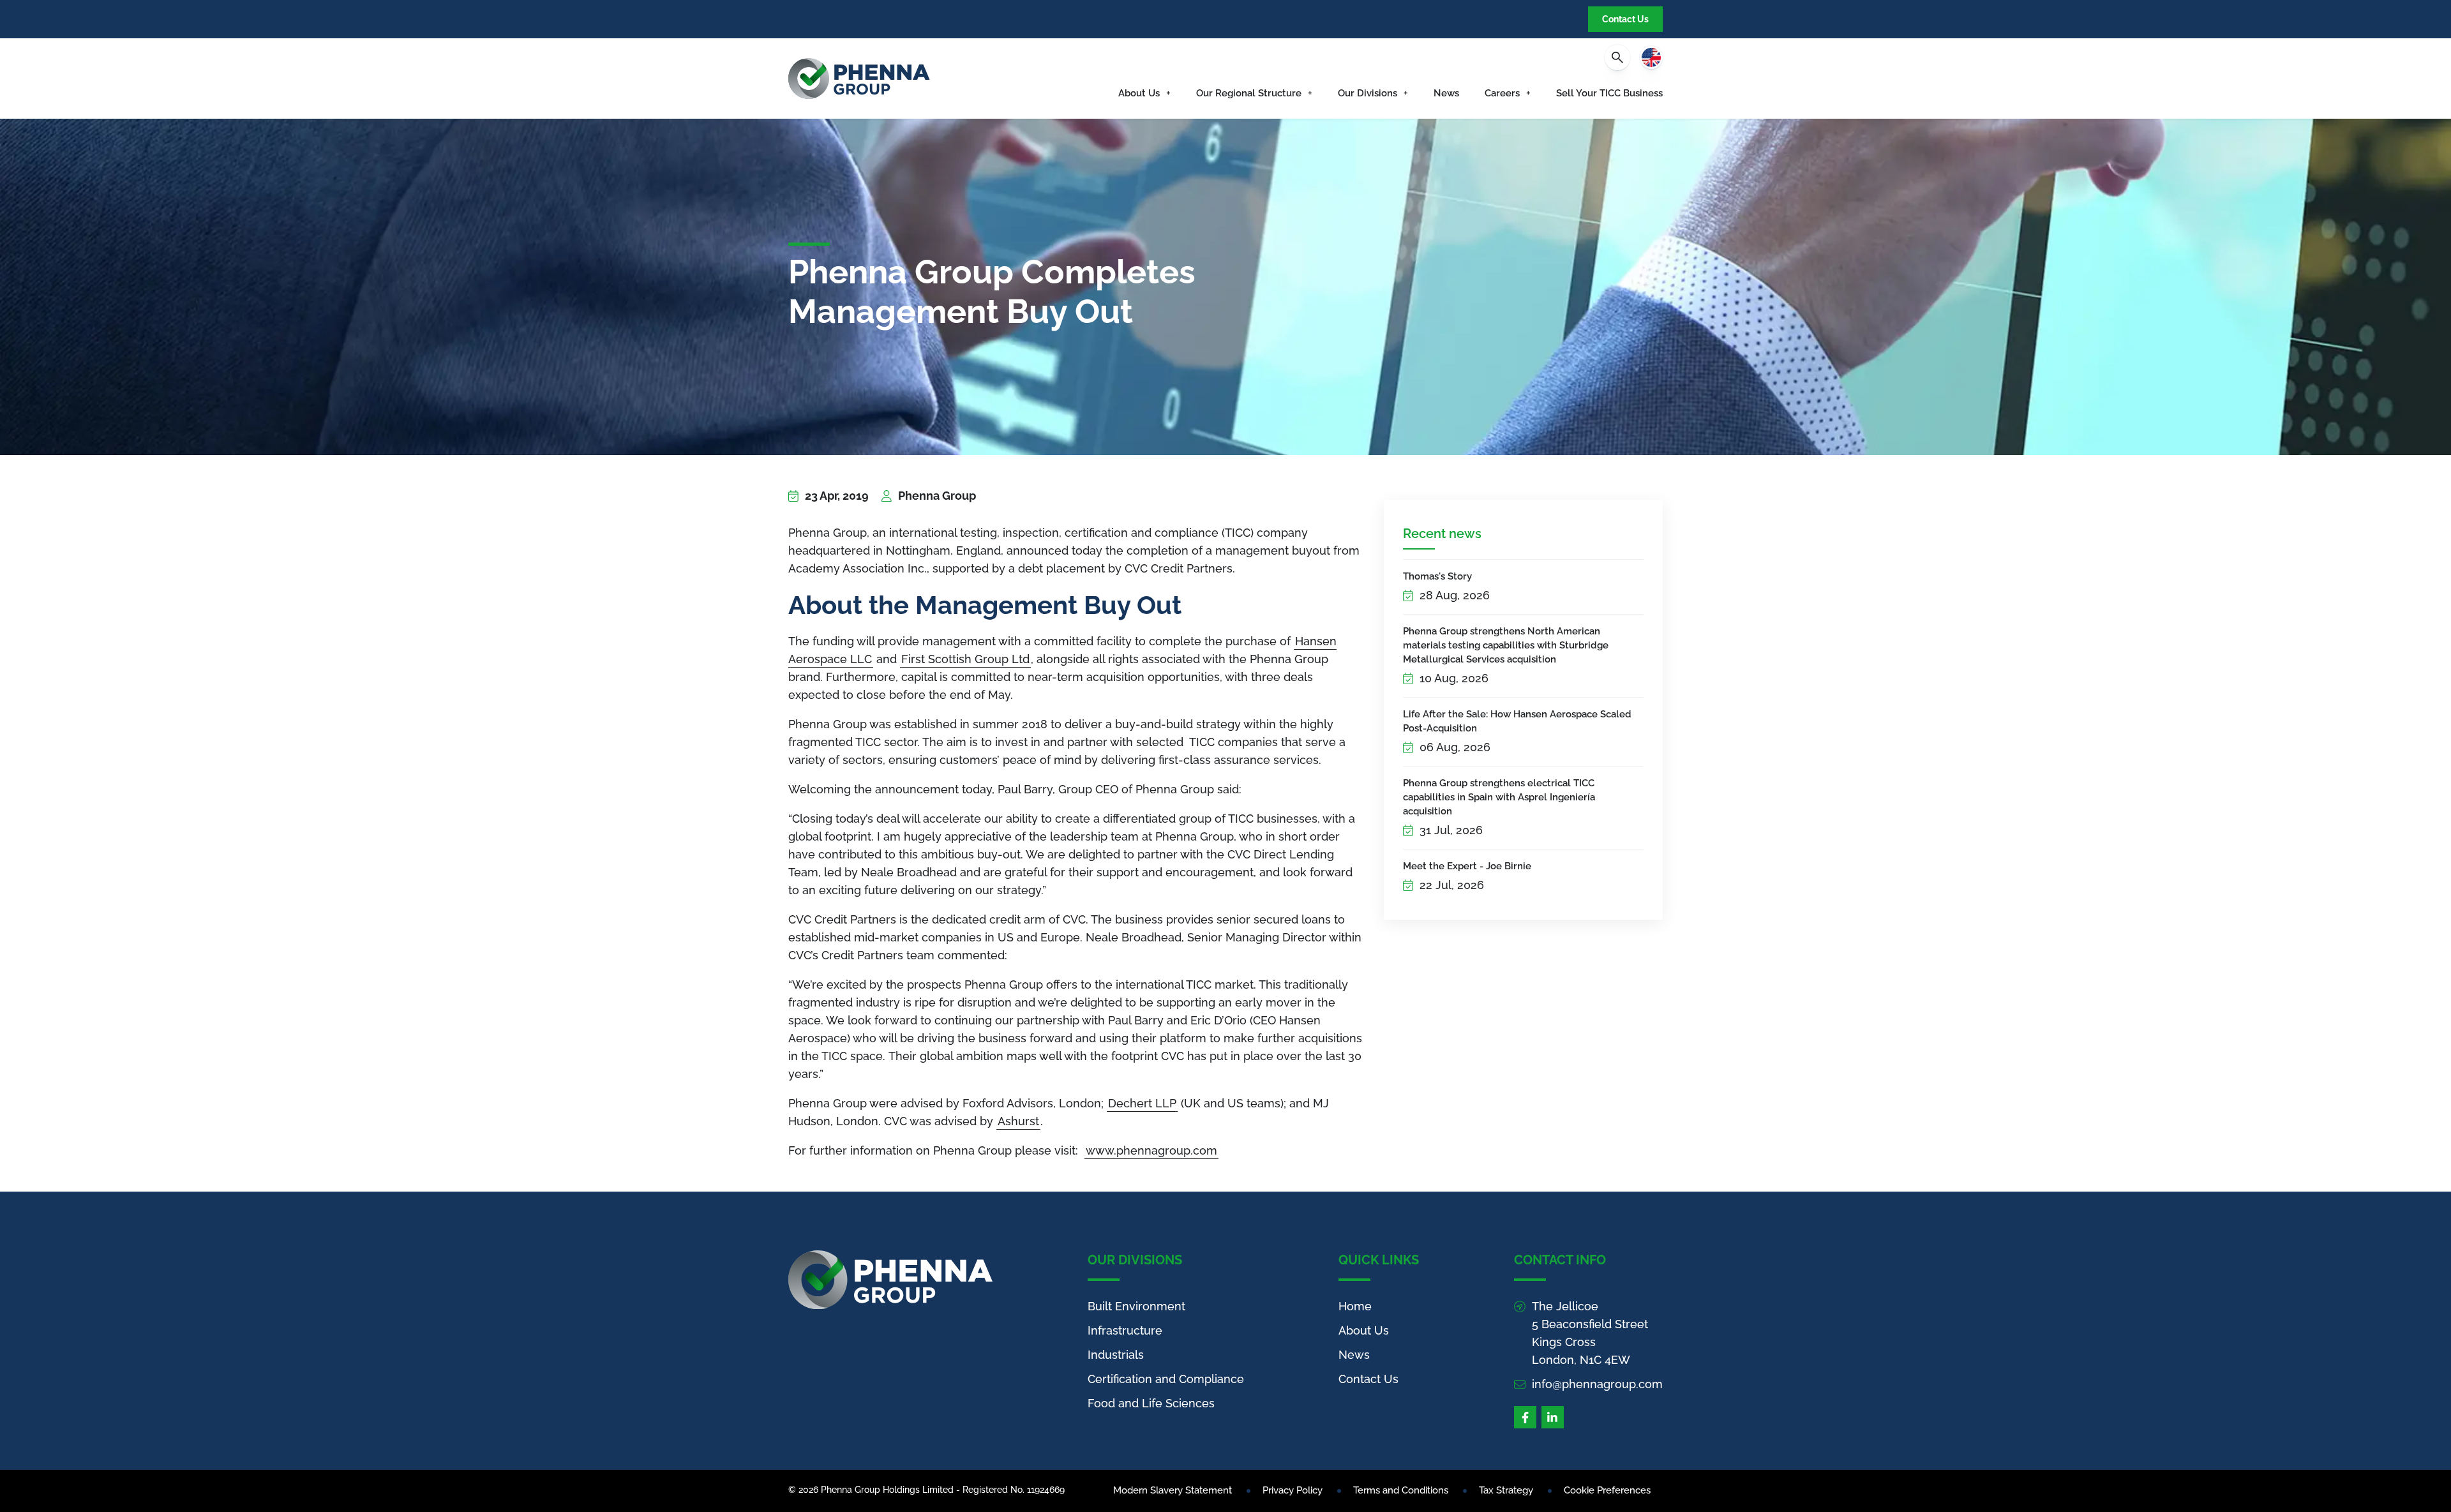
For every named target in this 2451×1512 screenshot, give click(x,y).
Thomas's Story (1437, 576)
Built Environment (1136, 1306)
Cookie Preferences (1607, 1490)
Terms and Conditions (1401, 1490)
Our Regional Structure (1249, 93)
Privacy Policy (1293, 1490)
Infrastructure (1125, 1330)
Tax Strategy (1506, 1490)
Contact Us (1625, 19)
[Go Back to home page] (859, 79)
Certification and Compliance (1166, 1379)
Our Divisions (1368, 93)
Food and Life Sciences (1151, 1403)
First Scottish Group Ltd (965, 659)
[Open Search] (1617, 57)
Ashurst (1018, 1121)
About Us (1139, 93)
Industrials (1116, 1355)
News (1446, 93)
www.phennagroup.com (1151, 1150)
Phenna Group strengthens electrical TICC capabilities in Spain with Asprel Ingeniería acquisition (1499, 797)
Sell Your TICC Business (1609, 93)
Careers (1502, 93)
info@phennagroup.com (1597, 1384)
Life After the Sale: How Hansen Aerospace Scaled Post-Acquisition (1517, 721)
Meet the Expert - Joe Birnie (1467, 866)
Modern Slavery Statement (1173, 1490)
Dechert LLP (1142, 1103)
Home (1355, 1306)
